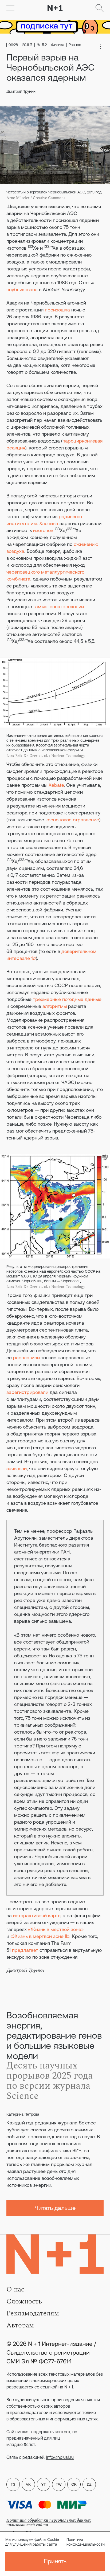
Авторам (20, 2325)
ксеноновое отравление (72, 820)
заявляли (17, 1468)
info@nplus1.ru (60, 2457)
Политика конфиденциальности (86, 2542)
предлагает (25, 1950)
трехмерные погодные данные (67, 999)
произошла (57, 310)
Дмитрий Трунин (21, 91)
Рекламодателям (33, 2313)
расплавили (26, 1358)
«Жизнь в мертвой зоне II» (40, 1936)
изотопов (43, 530)
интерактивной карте (37, 1915)
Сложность (24, 2301)
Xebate (56, 785)
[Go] (10, 8)
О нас (15, 2289)
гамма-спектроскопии (59, 607)
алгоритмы (55, 1006)
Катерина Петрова (23, 2114)
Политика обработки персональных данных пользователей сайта (49, 2523)
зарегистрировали (27, 1392)
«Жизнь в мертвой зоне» (56, 1929)
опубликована (22, 289)
